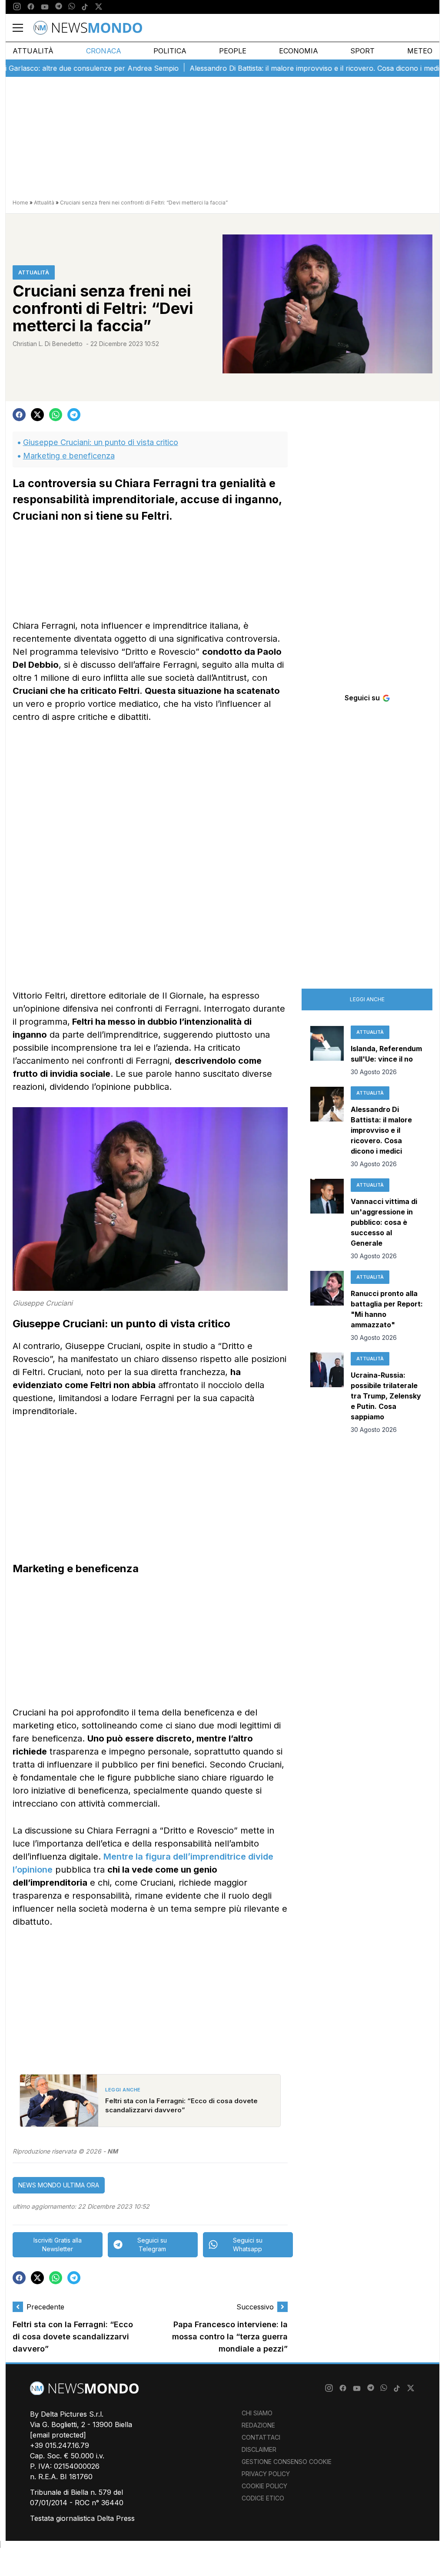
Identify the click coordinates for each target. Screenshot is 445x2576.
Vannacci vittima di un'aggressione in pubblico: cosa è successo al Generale (384, 1222)
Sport (362, 51)
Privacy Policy (266, 2474)
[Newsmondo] (88, 28)
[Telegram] (59, 7)
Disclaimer (259, 2449)
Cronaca (104, 51)
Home (20, 203)
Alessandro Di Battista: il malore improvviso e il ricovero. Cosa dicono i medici (285, 68)
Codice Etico (263, 2498)
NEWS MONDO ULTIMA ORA (59, 2185)
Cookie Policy (264, 2486)
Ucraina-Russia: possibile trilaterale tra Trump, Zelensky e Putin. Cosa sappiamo (386, 1396)
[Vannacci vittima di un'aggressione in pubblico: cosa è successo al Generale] (327, 1220)
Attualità (33, 51)
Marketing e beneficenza (69, 456)
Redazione (258, 2425)
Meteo (420, 51)
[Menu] (23, 28)
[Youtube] (45, 7)
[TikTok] (85, 7)
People (233, 51)
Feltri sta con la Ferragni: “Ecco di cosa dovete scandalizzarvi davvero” (73, 2337)
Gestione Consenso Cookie (287, 2462)
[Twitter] (99, 7)
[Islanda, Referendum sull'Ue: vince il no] (327, 1051)
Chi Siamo (257, 2413)
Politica (170, 51)
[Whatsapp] (72, 7)
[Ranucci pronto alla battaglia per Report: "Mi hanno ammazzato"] (327, 1306)
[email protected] (58, 2435)
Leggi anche (367, 999)
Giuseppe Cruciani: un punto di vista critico (101, 442)
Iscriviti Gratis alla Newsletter (58, 2245)
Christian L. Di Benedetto (48, 344)
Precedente (45, 2307)
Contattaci (261, 2437)
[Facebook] (31, 7)
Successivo (255, 2307)
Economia (299, 51)
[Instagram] (17, 7)
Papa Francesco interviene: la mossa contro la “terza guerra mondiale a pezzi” (230, 2337)
